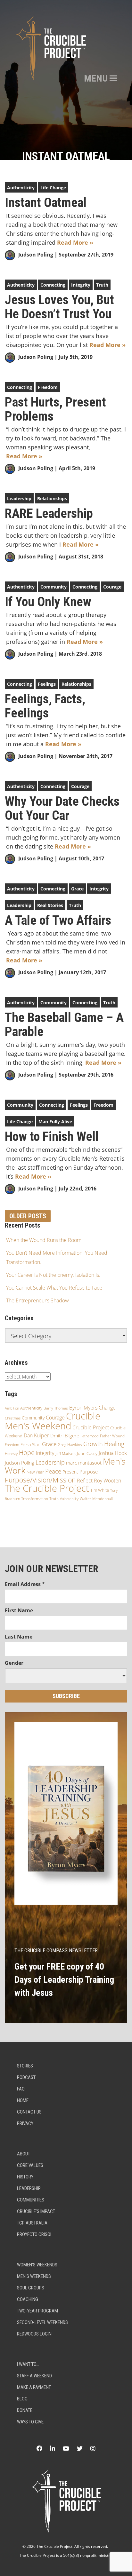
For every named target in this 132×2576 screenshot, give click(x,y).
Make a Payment (34, 2387)
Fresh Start (31, 1444)
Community (54, 587)
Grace (77, 889)
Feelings (47, 684)
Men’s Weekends (34, 2276)
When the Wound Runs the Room (44, 1240)
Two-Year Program (37, 2311)
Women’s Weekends (37, 2265)
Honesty (11, 1454)
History (25, 2177)
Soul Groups (31, 2288)
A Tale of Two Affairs (58, 921)
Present (70, 1472)
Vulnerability (69, 1499)
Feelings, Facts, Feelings (45, 706)
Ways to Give (30, 2422)
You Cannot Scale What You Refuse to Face (54, 1288)
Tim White (100, 1490)
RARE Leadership (49, 514)
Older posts (28, 1216)
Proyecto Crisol (35, 2234)
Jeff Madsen (66, 1454)
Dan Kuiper (36, 1435)
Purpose (89, 1472)
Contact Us (29, 2112)
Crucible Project (91, 1427)
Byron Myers (83, 1408)
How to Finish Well (52, 1137)
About (24, 2154)
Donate (25, 2410)
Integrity (81, 285)
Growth (93, 1444)
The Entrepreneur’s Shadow (37, 1300)
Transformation (35, 1499)
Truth (102, 285)
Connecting (53, 285)
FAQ (21, 2089)
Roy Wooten (107, 1481)
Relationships (52, 498)
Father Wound (112, 1436)
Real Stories (50, 905)
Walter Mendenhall (96, 1499)
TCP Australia (32, 2223)
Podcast (26, 2077)
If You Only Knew (48, 602)
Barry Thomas (56, 1408)
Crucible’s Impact (36, 2211)
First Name (19, 1610)
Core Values (30, 2165)
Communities (31, 2200)
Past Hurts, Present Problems (55, 409)
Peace (53, 1471)
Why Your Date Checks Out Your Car (62, 809)
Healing (114, 1444)
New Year (35, 1472)
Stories (25, 2066)
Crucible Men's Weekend (53, 1421)
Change (107, 1408)
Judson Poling (36, 255)
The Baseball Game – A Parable (64, 1025)
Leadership (19, 498)
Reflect (85, 1481)
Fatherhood (90, 1436)
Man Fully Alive (55, 1122)
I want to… (28, 2364)
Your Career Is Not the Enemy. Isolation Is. (53, 1275)
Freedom (48, 387)
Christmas (13, 1418)
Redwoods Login (34, 2334)
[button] (96, 78)
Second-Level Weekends (42, 2322)
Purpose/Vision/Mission (40, 1480)
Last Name (19, 1637)
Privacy (25, 2123)
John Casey (87, 1453)
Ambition (12, 1408)
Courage (112, 587)
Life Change (53, 188)
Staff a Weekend (34, 2376)
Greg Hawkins (70, 1445)
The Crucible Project (47, 1488)
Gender (14, 1663)
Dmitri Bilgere (65, 1435)
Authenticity (21, 188)
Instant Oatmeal (46, 203)
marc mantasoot (84, 1463)
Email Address (25, 1584)
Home (23, 2100)
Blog (22, 2399)
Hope (27, 1452)
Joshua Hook (113, 1453)
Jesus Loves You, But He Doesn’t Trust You (59, 307)
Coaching (28, 2299)
